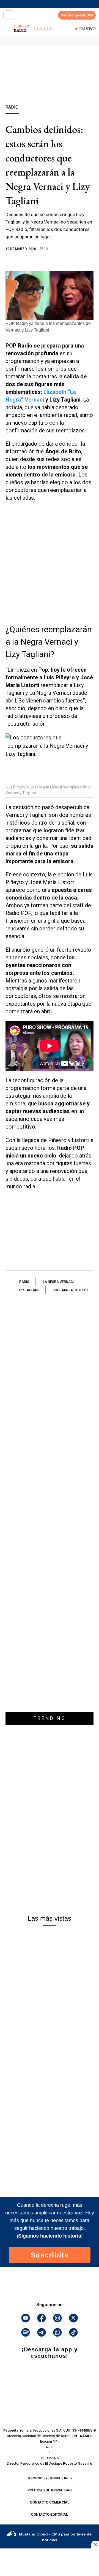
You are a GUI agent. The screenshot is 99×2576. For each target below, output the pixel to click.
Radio (24, 1282)
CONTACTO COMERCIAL (50, 2502)
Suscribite (50, 2255)
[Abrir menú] (9, 15)
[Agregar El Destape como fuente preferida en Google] (50, 260)
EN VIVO (87, 29)
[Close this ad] (95, 2545)
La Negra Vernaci (58, 1282)
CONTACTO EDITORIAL (50, 2515)
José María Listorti (70, 1290)
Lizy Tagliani (28, 1290)
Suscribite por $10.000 (77, 15)
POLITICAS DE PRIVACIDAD (50, 2490)
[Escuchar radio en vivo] (7, 29)
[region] (50, 85)
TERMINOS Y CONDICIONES (50, 2478)
